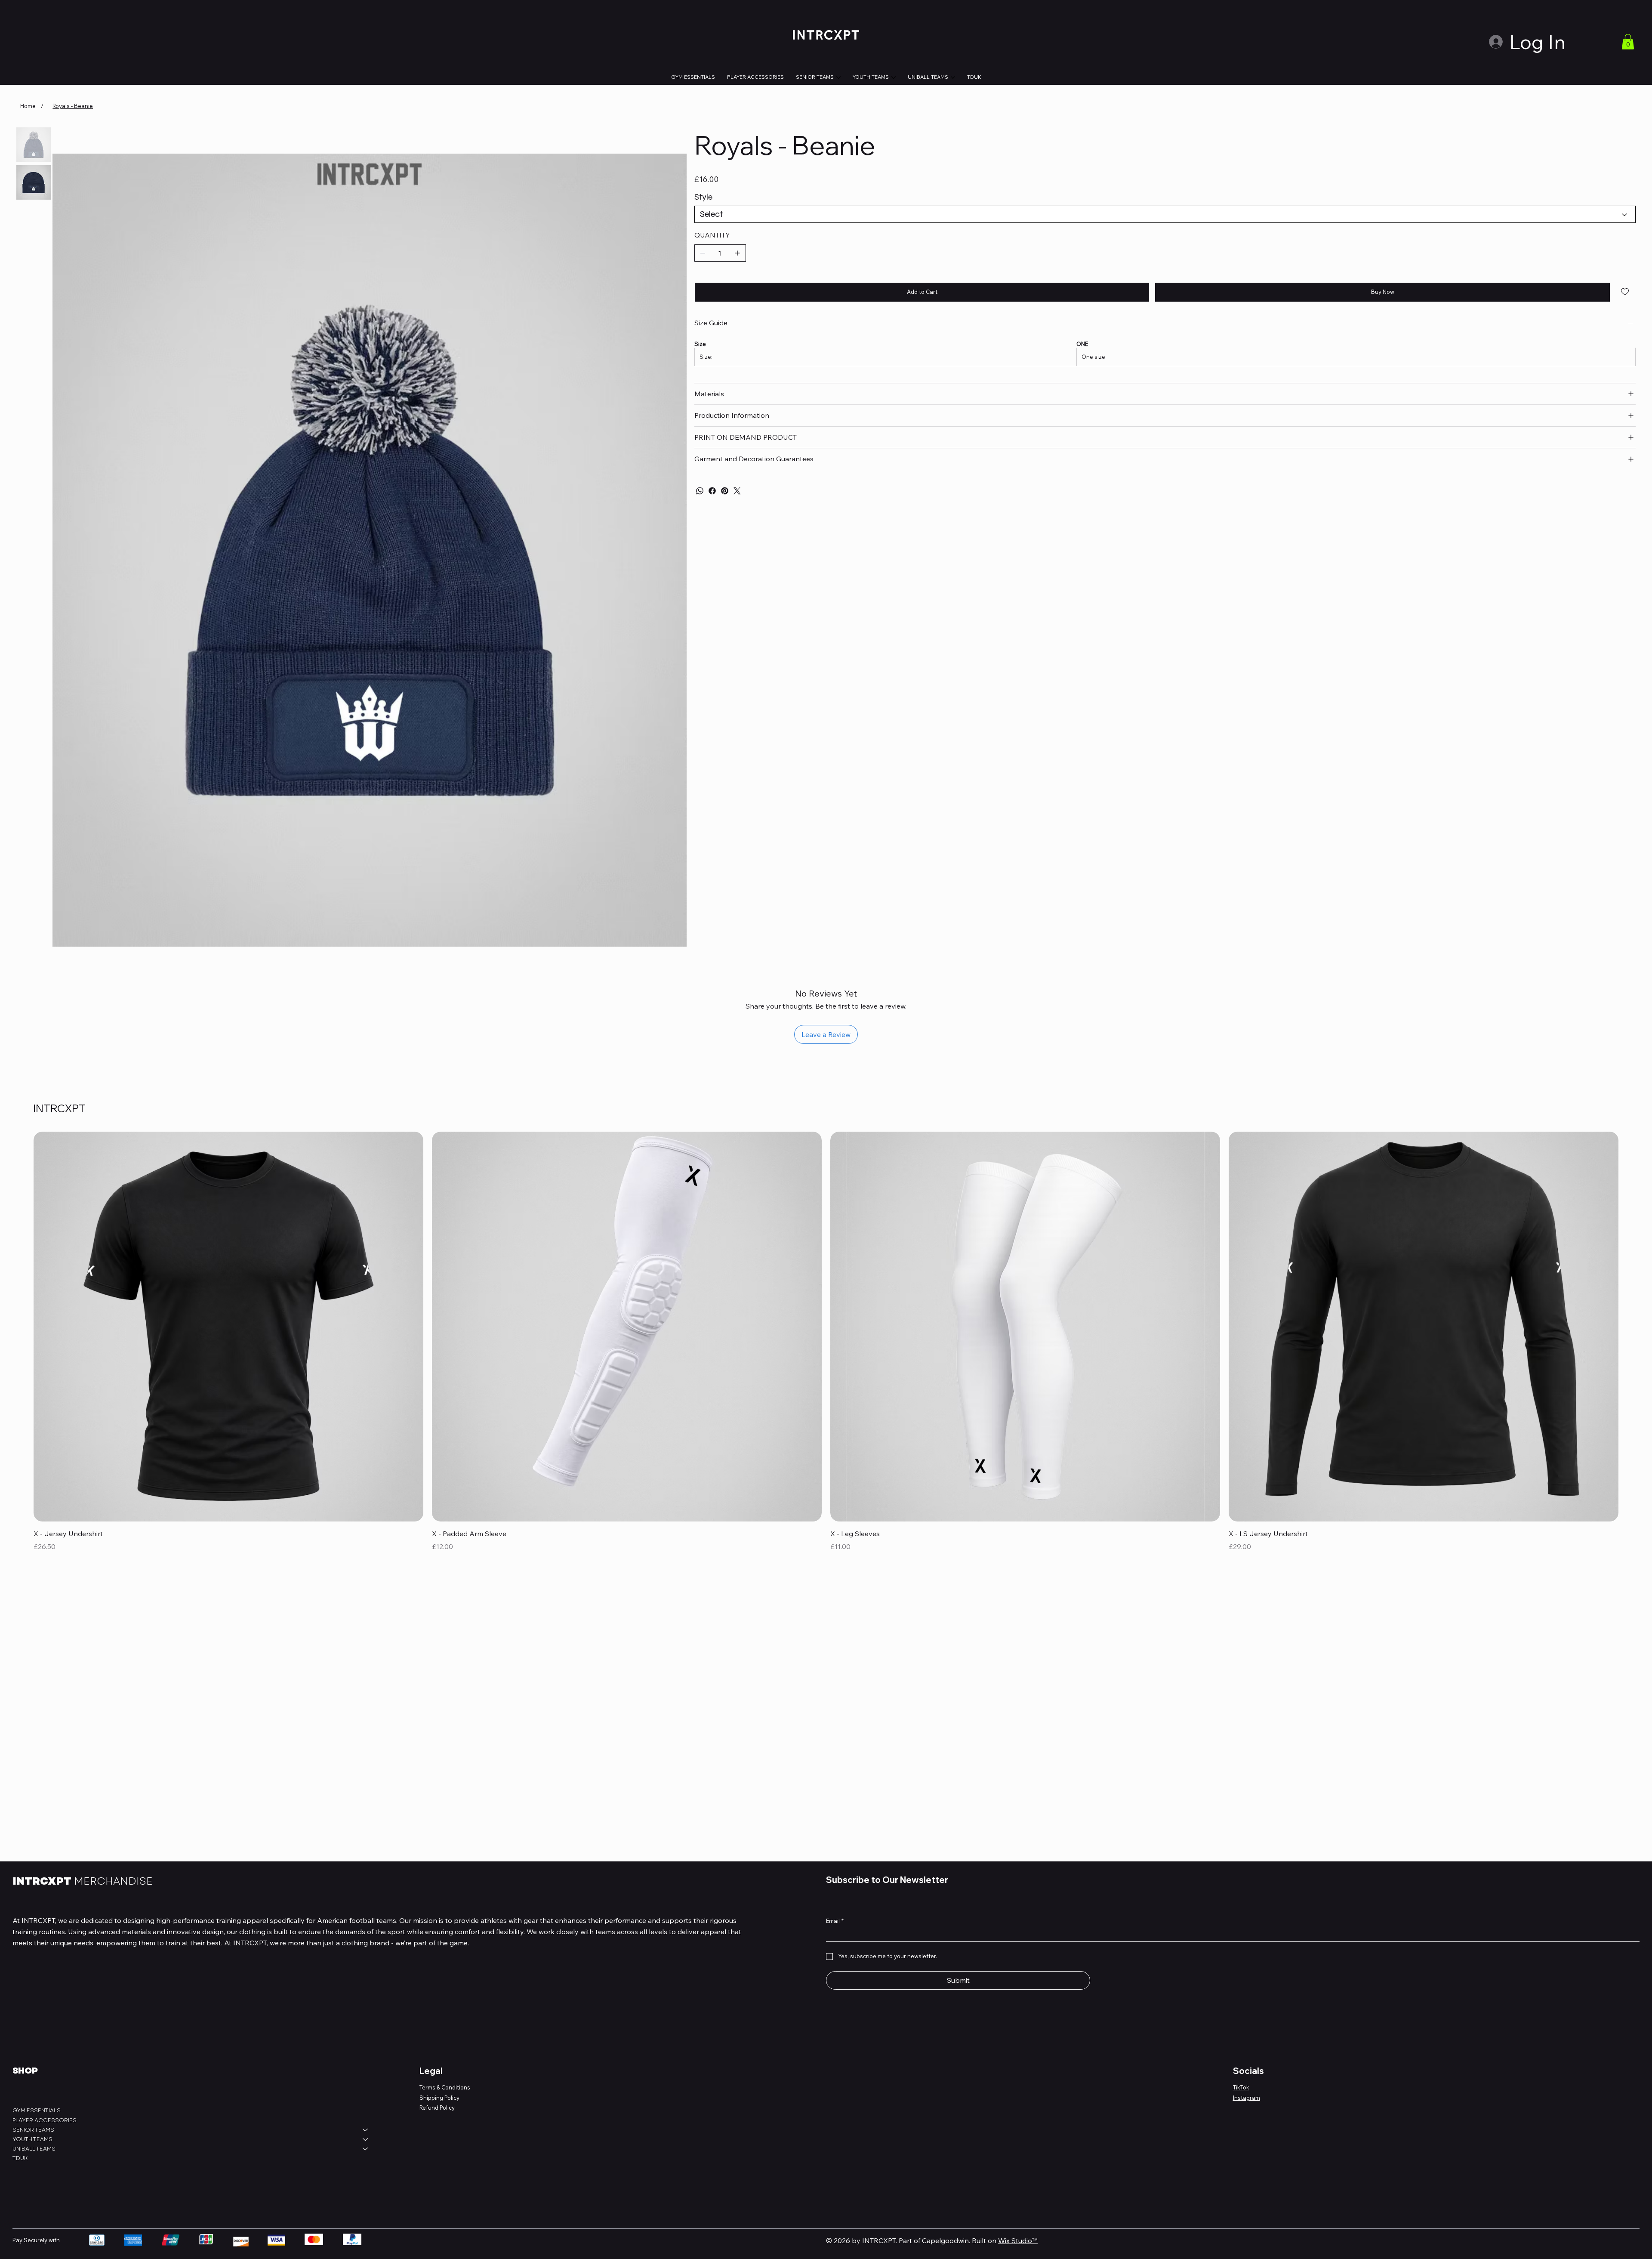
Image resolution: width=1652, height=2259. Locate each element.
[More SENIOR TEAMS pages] (838, 77)
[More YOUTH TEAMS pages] (894, 77)
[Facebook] (712, 491)
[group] (826, 1348)
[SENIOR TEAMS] (366, 2130)
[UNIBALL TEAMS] (366, 2149)
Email (835, 1921)
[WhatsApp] (700, 491)
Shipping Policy (439, 2098)
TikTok (1241, 2087)
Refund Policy (437, 2108)
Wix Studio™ (1018, 2240)
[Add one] (737, 253)
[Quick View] (228, 1327)
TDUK (20, 2158)
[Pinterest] (725, 491)
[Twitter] (737, 491)
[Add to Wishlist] (1626, 292)
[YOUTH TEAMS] (366, 2139)
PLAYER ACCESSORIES (45, 2120)
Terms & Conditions (445, 2087)
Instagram (1247, 2098)
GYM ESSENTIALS (37, 2110)
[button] (1628, 42)
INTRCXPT (83, 1881)
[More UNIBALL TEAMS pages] (953, 77)
